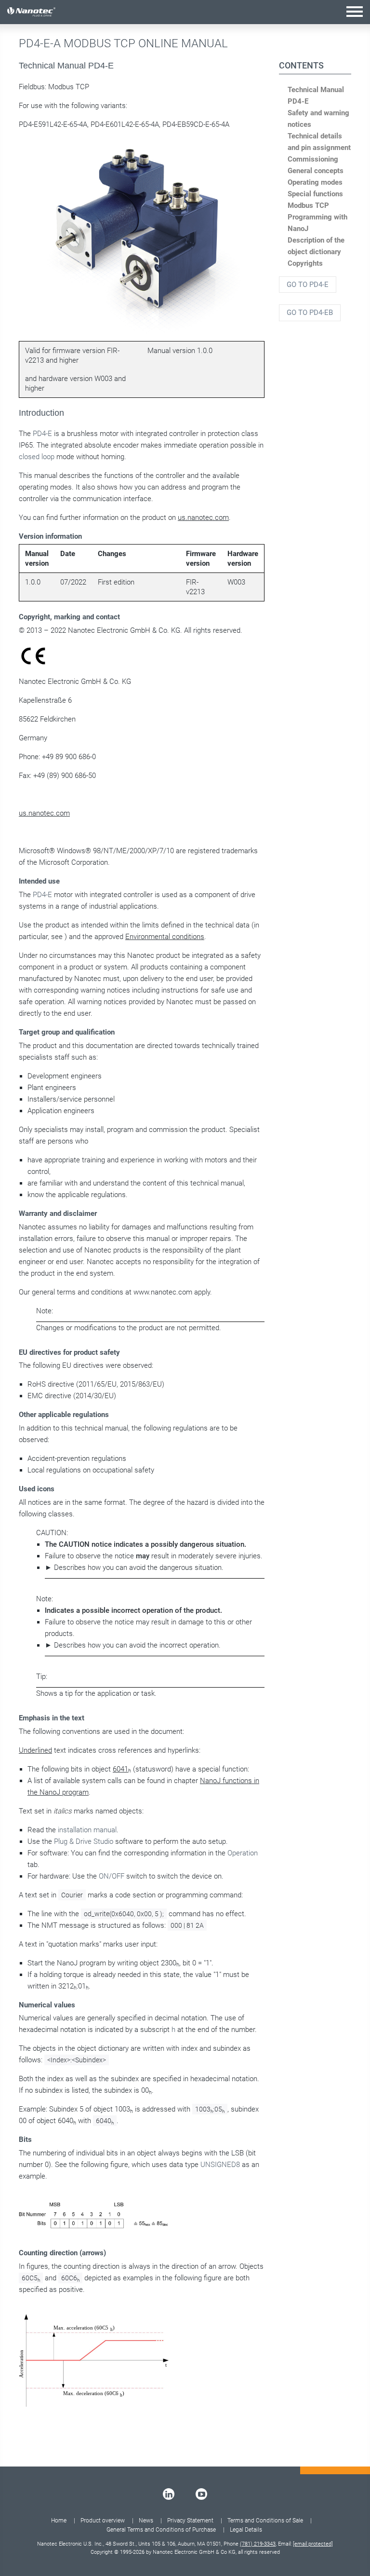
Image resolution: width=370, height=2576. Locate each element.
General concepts (316, 171)
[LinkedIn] (169, 2494)
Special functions (315, 194)
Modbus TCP (308, 205)
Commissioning (313, 159)
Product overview (103, 2521)
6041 (120, 1769)
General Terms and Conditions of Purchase (161, 2530)
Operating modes (315, 182)
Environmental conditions (165, 937)
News (146, 2521)
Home (59, 2521)
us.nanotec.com (203, 518)
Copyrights (305, 263)
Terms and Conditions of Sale (265, 2521)
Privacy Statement (190, 2521)
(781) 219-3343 (258, 2544)
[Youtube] (201, 2494)
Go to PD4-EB (310, 313)
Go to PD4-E (308, 285)
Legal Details (246, 2530)
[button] (355, 11)
